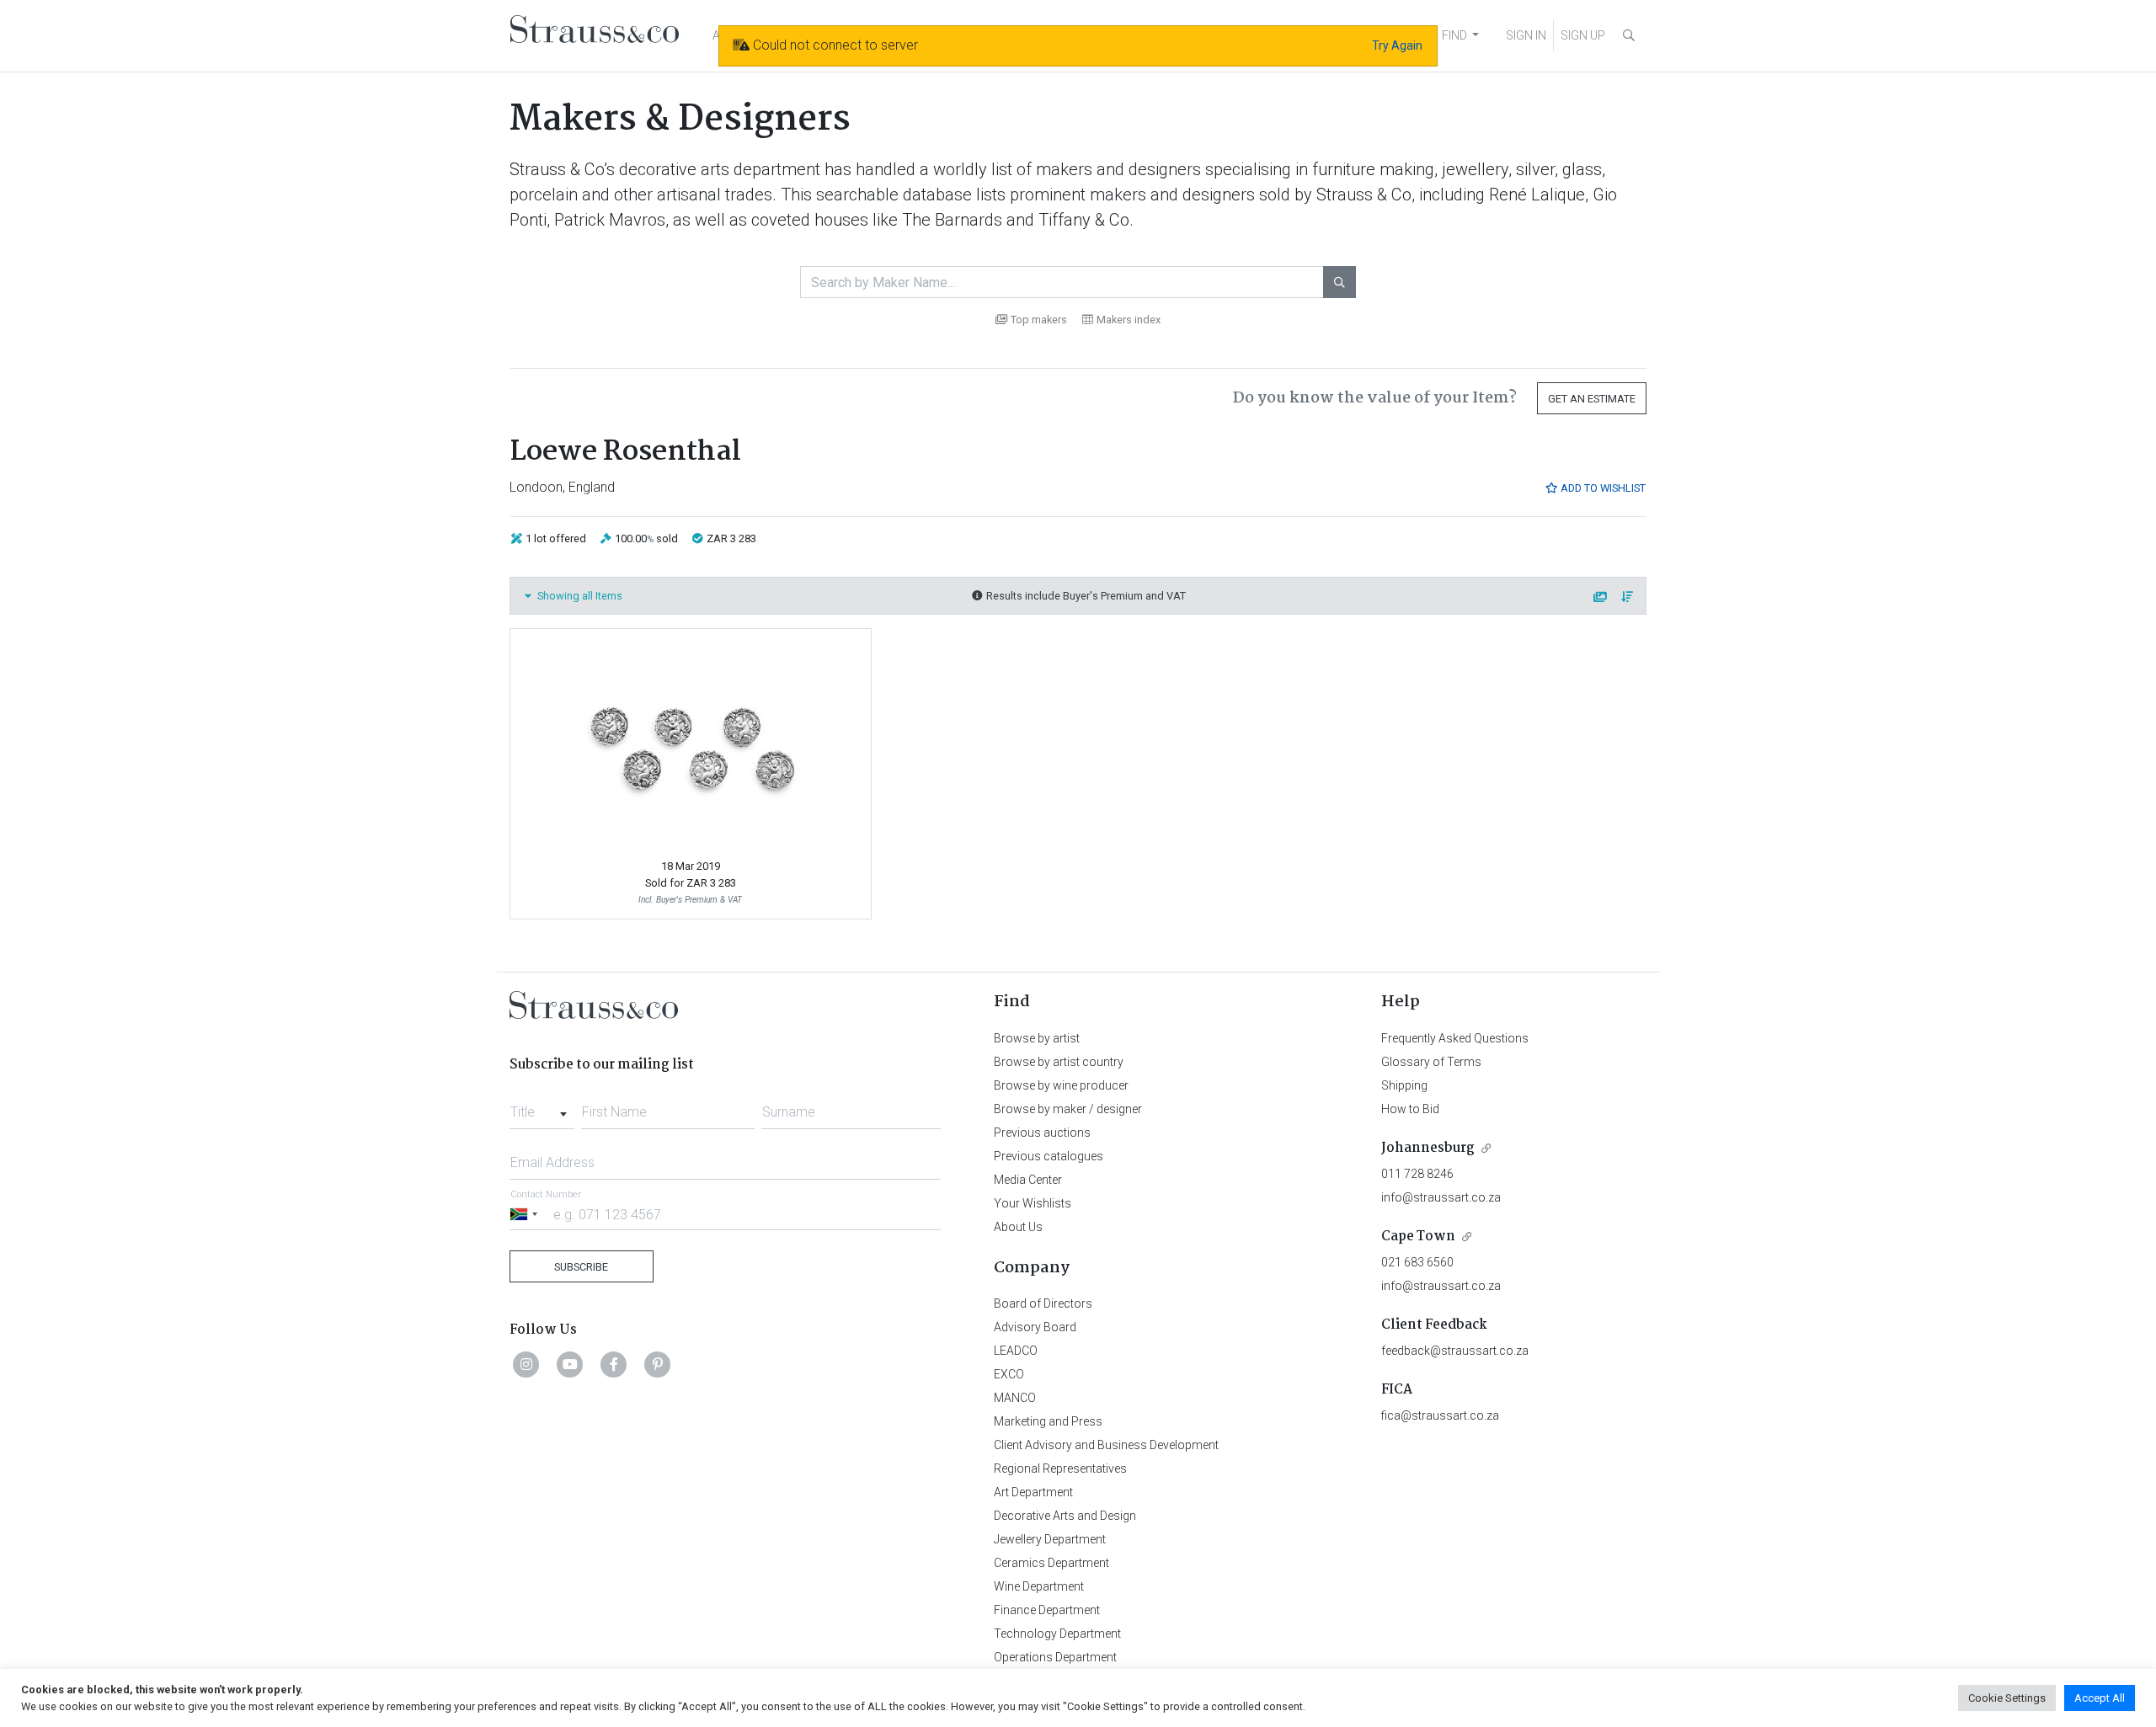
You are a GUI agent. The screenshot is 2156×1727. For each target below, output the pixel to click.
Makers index (1129, 320)
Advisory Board (1035, 1327)
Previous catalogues (1049, 1156)
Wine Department (1039, 1586)
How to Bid (1410, 1109)
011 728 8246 (1417, 1174)
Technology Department (1057, 1634)
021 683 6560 (1417, 1262)
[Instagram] (526, 1364)
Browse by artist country (1059, 1062)
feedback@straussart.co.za (1455, 1351)
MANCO (1015, 1398)
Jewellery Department (1050, 1539)
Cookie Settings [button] (2007, 1698)
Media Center (1028, 1180)
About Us (1018, 1227)
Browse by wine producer (1061, 1085)
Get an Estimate (1592, 399)
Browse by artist (1037, 1038)
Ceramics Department (1051, 1563)
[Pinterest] (658, 1364)
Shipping (1404, 1085)
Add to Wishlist (1602, 488)
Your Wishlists (1033, 1203)
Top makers (1039, 320)
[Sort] (1628, 597)
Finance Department (1047, 1610)
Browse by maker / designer (1068, 1109)
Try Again (1397, 45)
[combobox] (542, 1107)
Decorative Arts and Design (1065, 1516)
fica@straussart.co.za (1440, 1415)
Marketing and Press (1048, 1421)
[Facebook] (614, 1364)
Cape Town (1418, 1237)
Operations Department (1055, 1657)
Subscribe (581, 1267)
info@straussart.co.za (1441, 1197)
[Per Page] (1601, 597)
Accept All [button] (2100, 1698)
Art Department (1033, 1492)
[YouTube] (570, 1364)
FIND (1454, 35)
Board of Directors (1043, 1303)
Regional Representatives (1060, 1468)
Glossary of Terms (1431, 1062)
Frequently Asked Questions (1455, 1038)
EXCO (1009, 1374)
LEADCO (1016, 1351)
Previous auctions (1042, 1133)
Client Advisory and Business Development (1106, 1445)
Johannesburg (1428, 1148)
